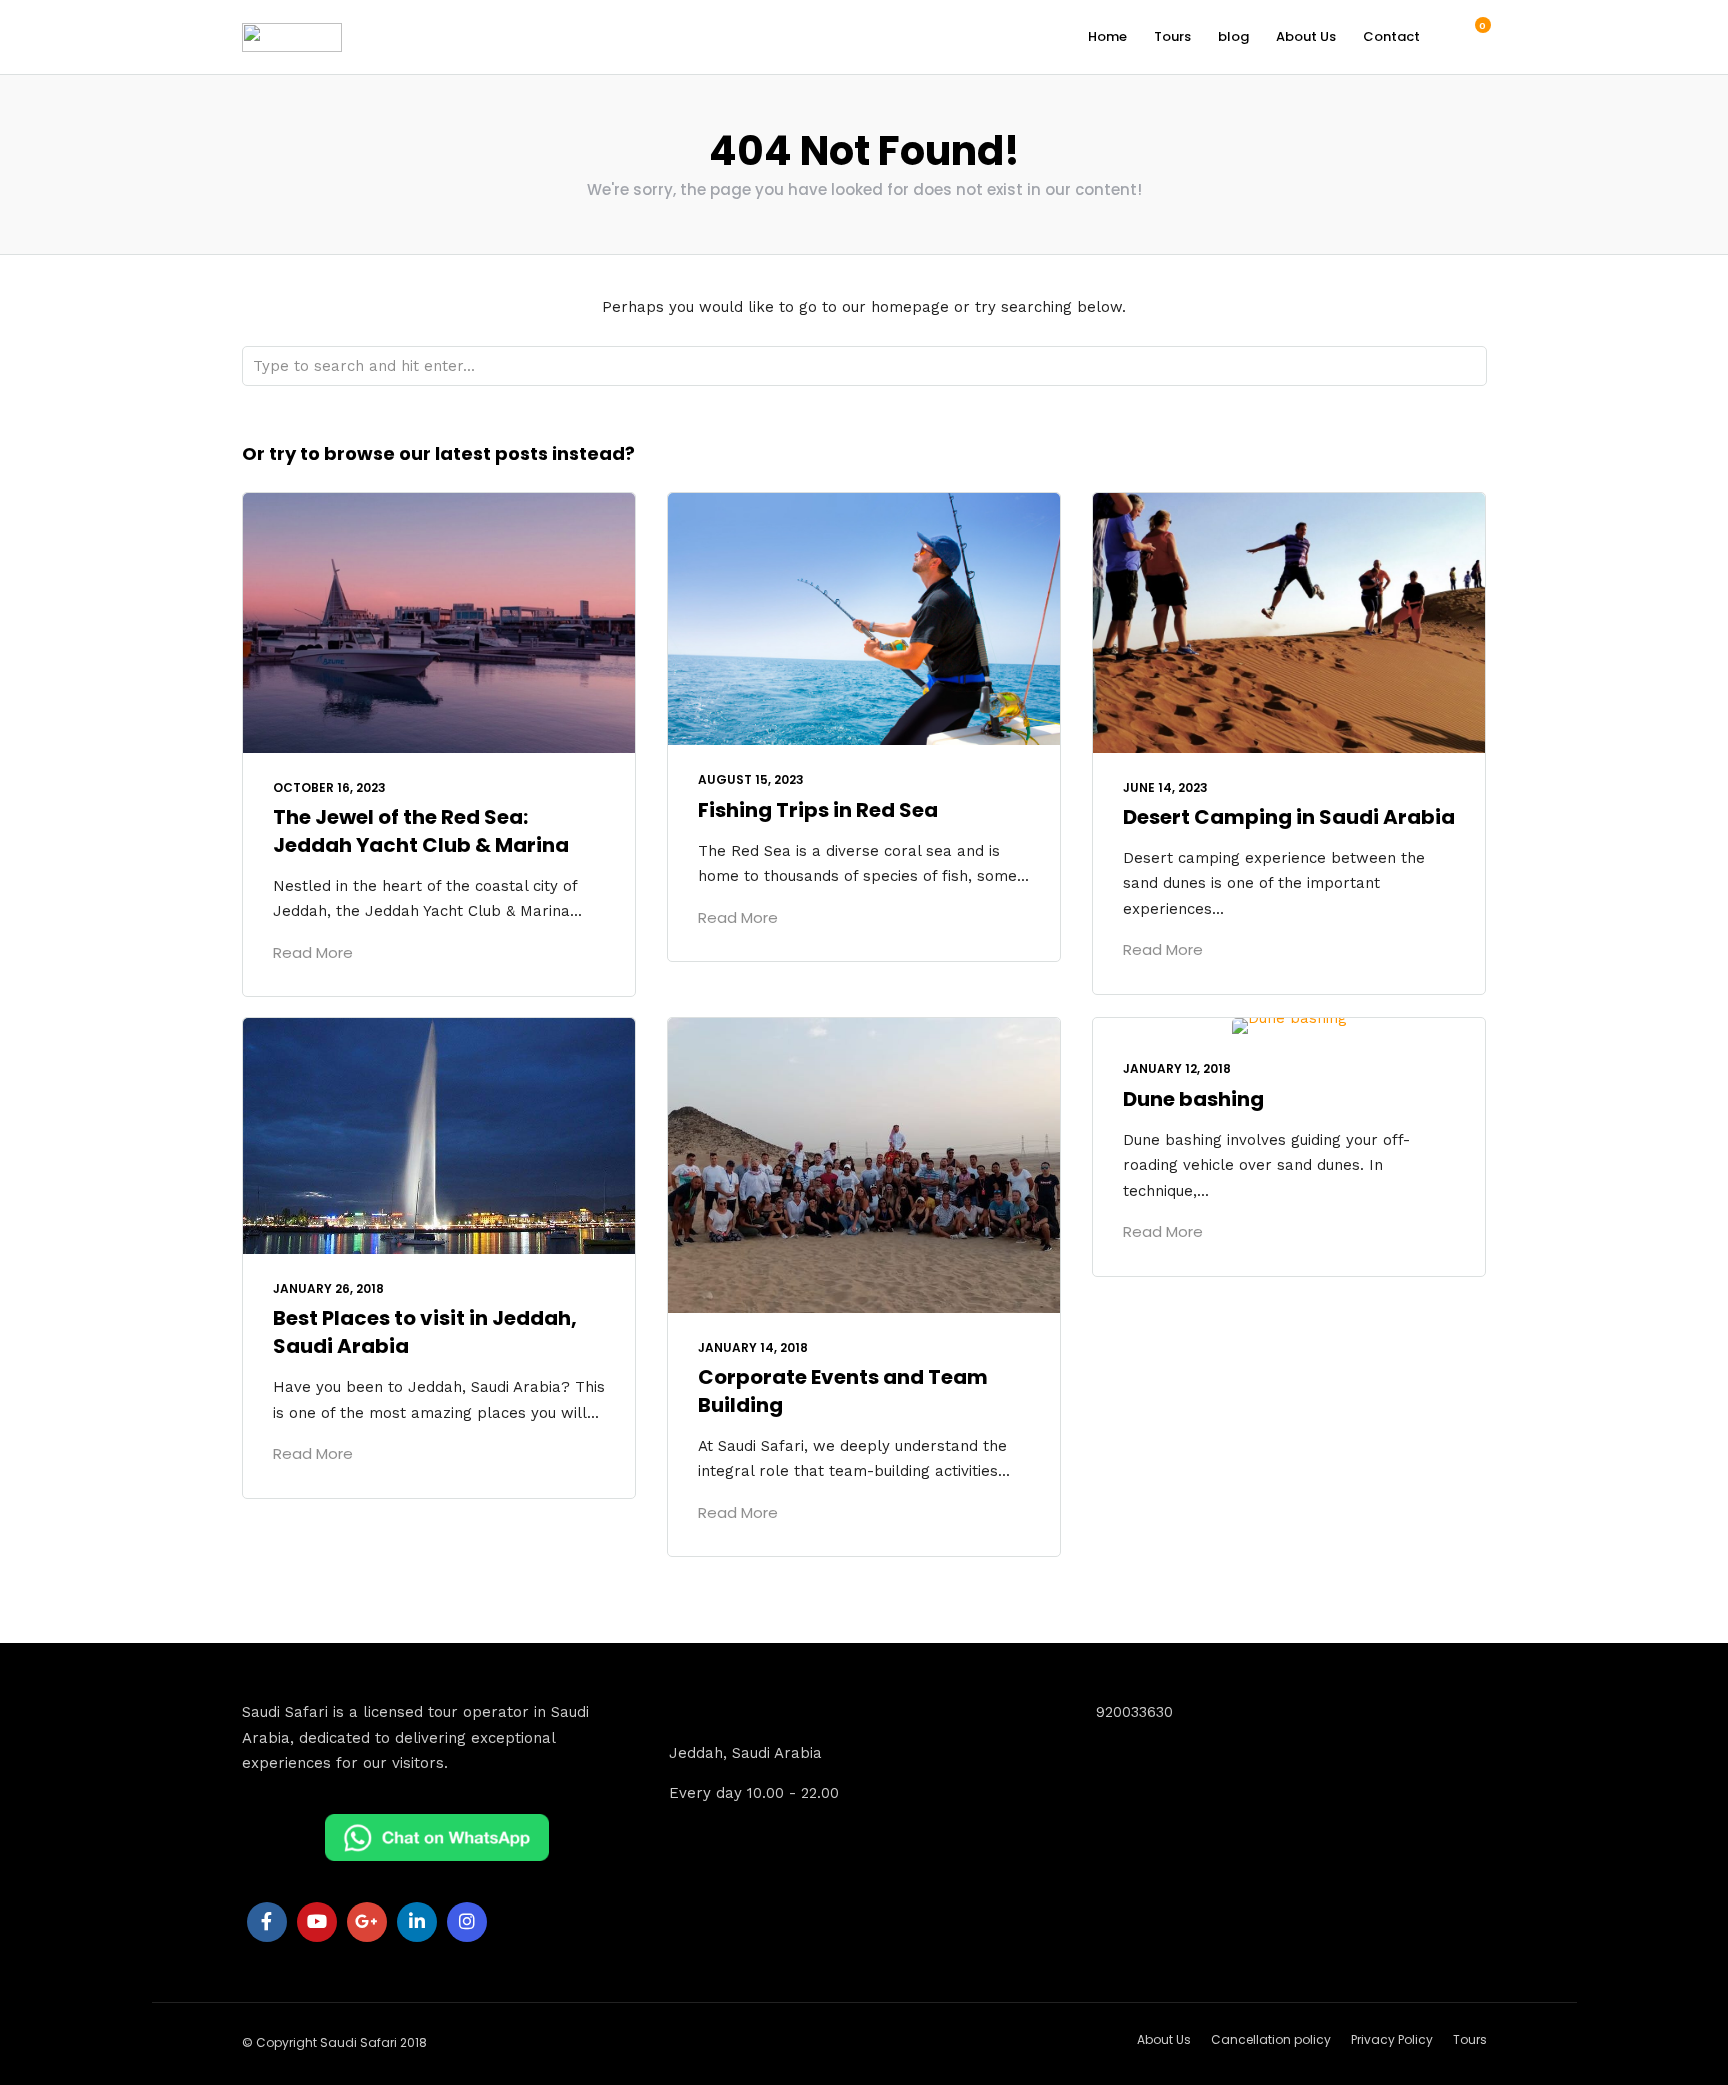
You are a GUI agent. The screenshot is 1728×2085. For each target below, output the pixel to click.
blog (1233, 36)
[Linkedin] (417, 1922)
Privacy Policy (1392, 2039)
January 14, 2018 (753, 1347)
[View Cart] (1472, 36)
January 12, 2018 (1177, 1068)
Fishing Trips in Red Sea (818, 810)
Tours (1172, 36)
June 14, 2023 (1165, 787)
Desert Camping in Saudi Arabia (1289, 817)
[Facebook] (267, 1922)
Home (1107, 36)
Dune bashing (1193, 1099)
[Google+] (367, 1922)
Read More (313, 952)
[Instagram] (467, 1922)
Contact (1391, 36)
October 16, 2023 (329, 787)
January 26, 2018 (328, 1288)
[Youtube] (317, 1922)
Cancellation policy (1271, 2039)
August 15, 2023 (751, 779)
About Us (1306, 36)
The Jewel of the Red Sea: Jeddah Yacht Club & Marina (421, 831)
